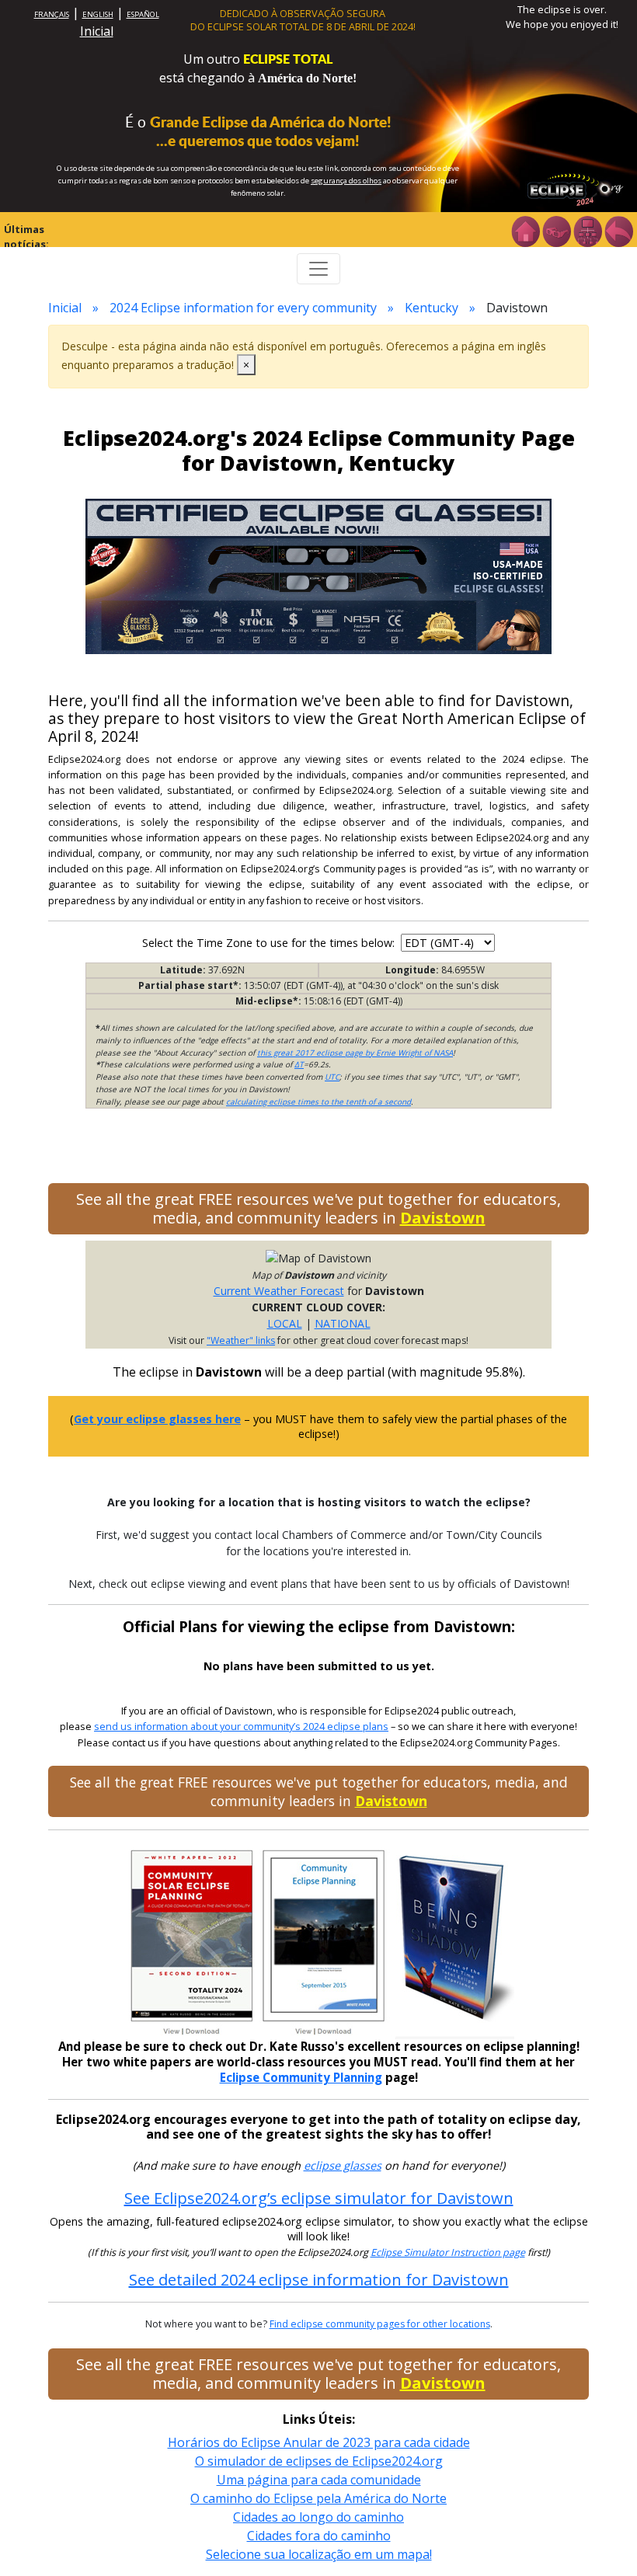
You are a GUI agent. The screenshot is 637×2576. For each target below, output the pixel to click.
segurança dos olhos (346, 181)
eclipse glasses (343, 2165)
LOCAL (285, 1323)
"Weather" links (241, 1340)
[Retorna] (618, 230)
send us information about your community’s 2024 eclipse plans (241, 1727)
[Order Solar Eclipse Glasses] (318, 575)
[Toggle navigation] (318, 269)
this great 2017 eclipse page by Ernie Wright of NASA (355, 1053)
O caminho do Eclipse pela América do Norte (318, 2498)
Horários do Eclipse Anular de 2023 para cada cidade (319, 2442)
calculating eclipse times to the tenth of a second (318, 1102)
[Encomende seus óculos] (556, 230)
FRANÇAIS (52, 14)
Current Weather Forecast (279, 1291)
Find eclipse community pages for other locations (380, 2324)
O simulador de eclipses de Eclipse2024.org (319, 2461)
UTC (332, 1077)
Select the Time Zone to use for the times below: (270, 943)
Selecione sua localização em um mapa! (319, 2554)
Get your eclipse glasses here (157, 1419)
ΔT (299, 1064)
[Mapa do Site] (587, 230)
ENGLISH (98, 14)
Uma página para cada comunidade (319, 2480)
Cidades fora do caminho (319, 2536)
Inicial (97, 31)
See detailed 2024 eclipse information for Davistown (319, 2280)
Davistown (443, 1218)
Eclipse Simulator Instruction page (448, 2252)
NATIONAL (343, 1323)
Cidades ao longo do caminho (318, 2517)
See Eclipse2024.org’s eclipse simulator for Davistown (319, 2198)
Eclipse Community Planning (301, 2077)
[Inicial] (525, 230)
